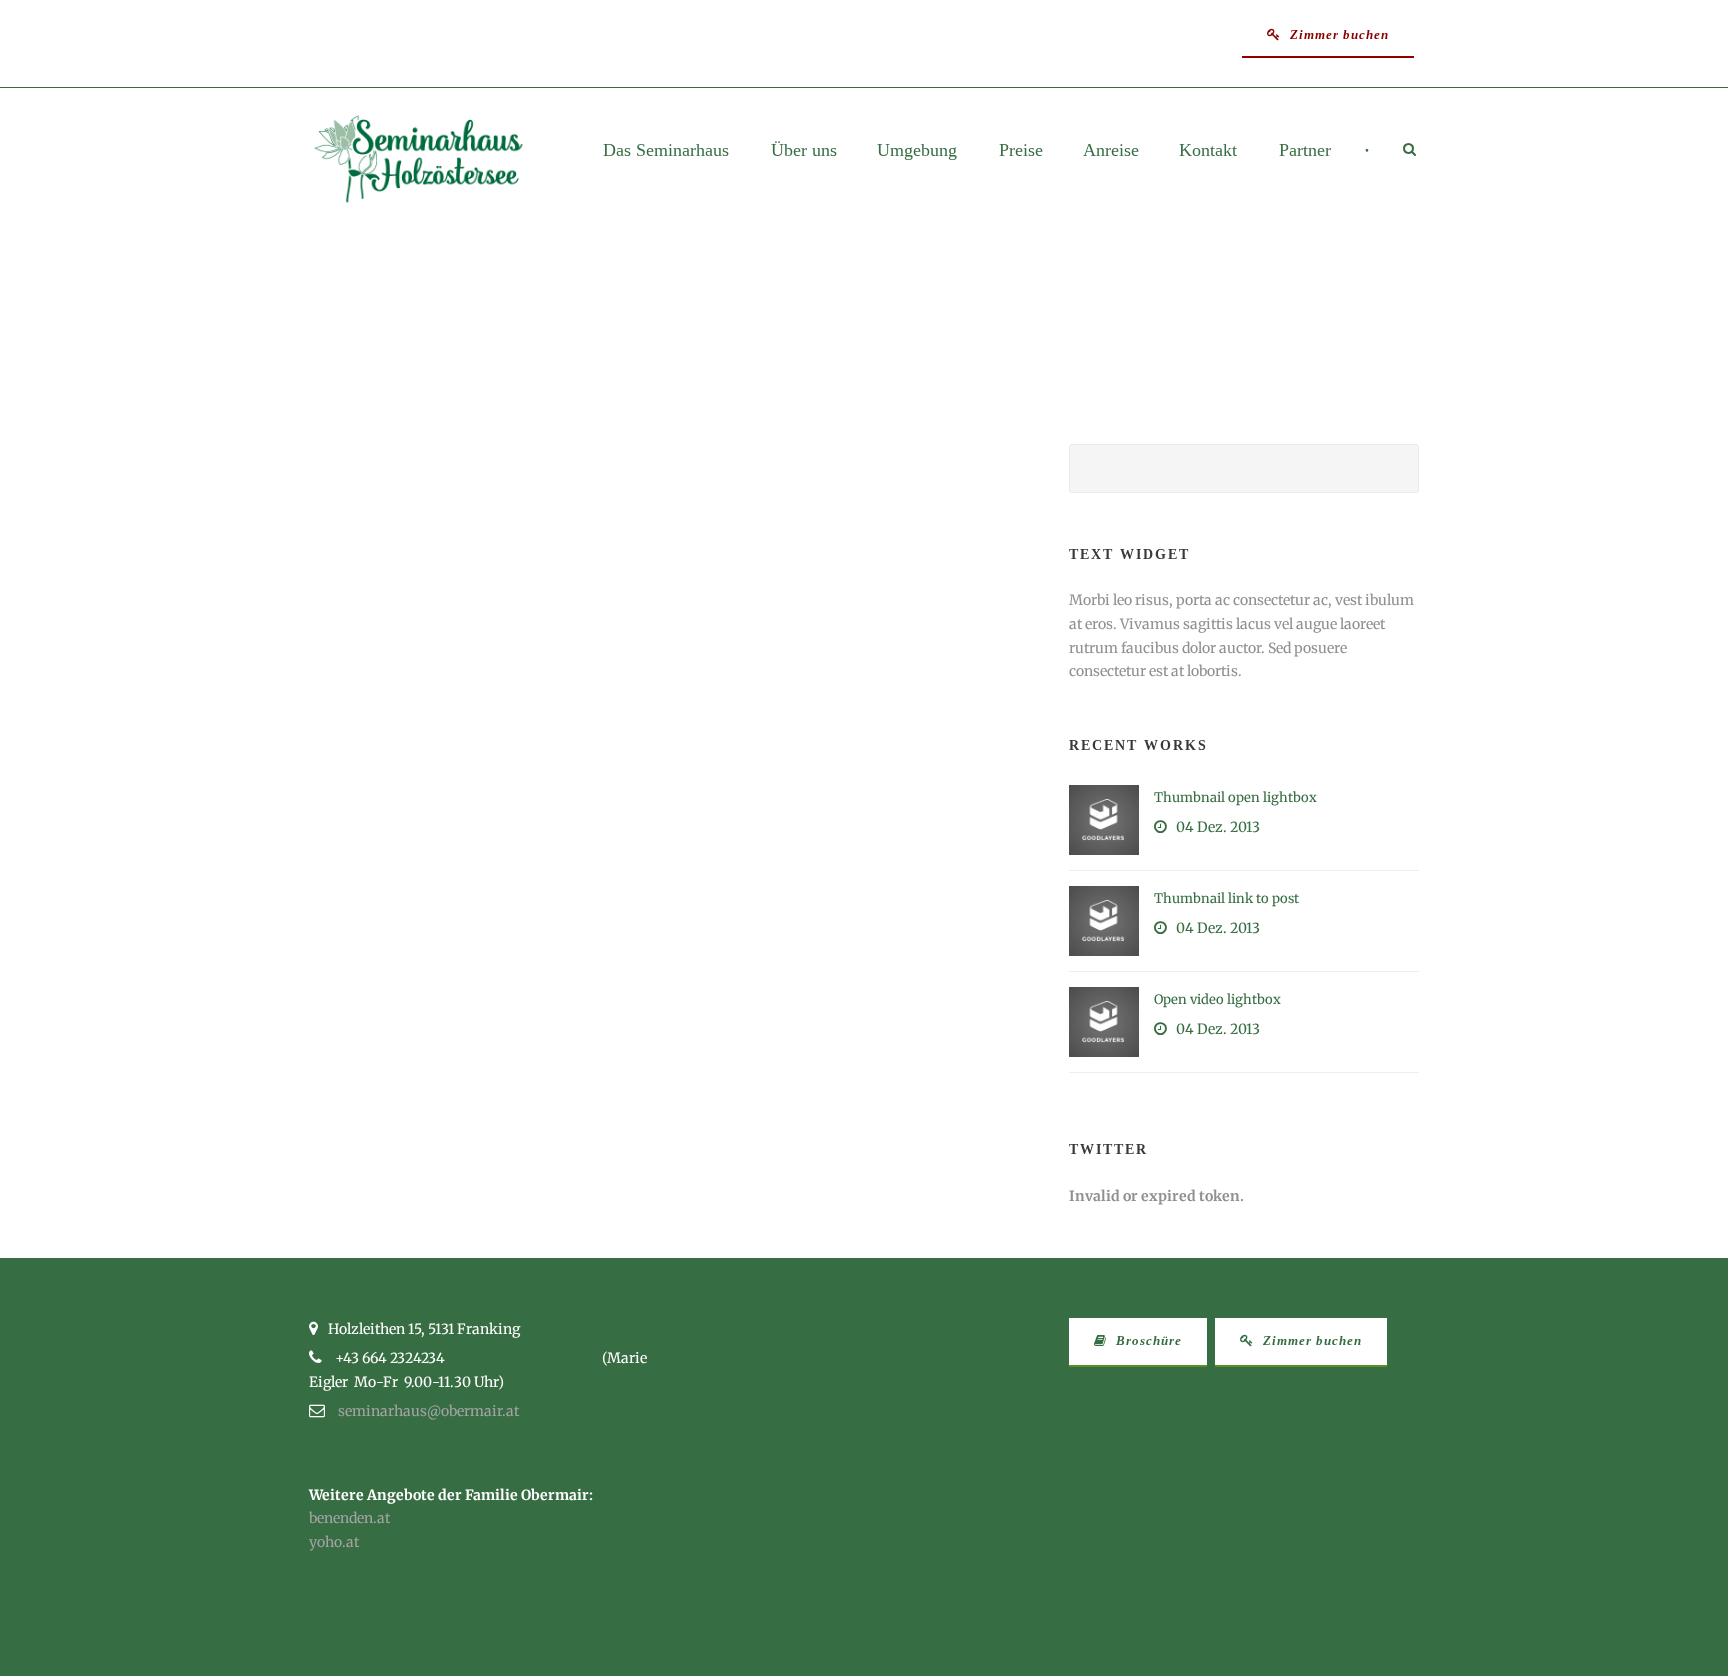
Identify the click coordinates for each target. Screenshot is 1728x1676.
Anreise (1111, 150)
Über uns (804, 150)
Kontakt (1208, 150)
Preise (1021, 150)
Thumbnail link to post (1226, 898)
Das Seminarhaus (666, 150)
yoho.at (334, 1542)
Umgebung (917, 150)
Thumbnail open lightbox (1235, 797)
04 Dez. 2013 (1218, 827)
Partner (1305, 150)
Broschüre (1147, 1340)
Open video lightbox (1217, 999)
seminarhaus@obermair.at (428, 1411)
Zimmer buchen (1337, 34)
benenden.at (349, 1518)
